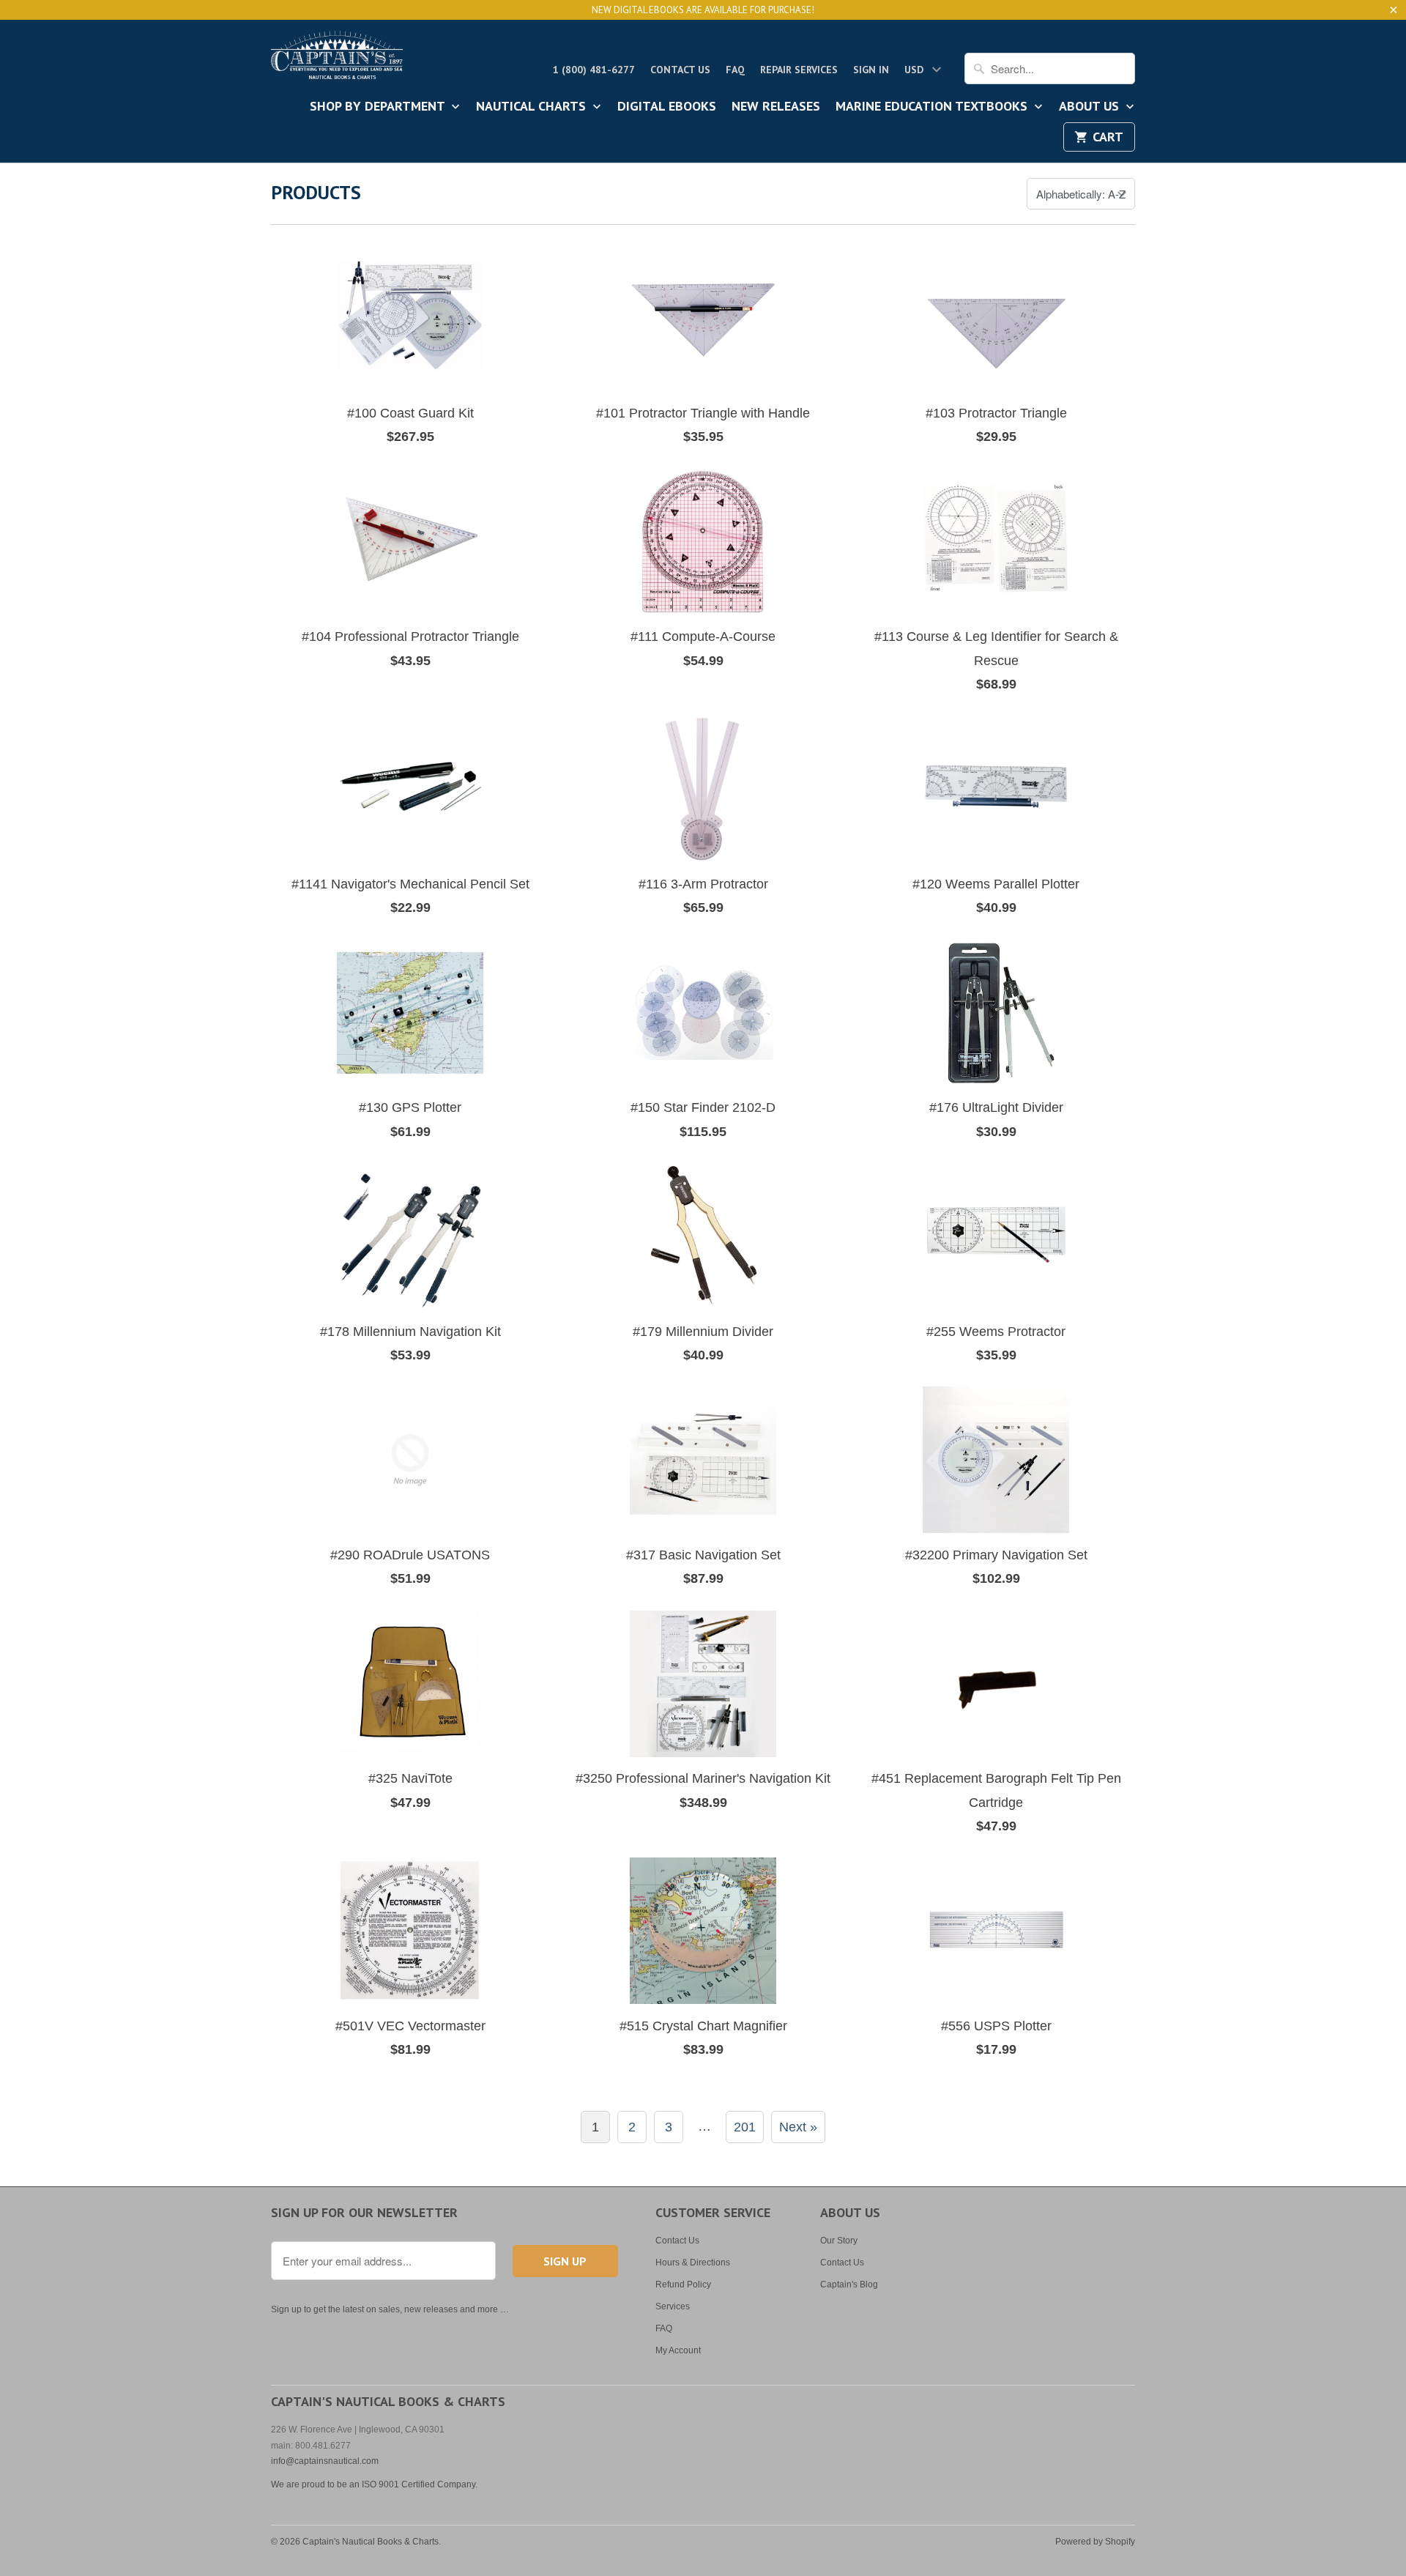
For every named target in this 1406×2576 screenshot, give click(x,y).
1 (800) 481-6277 (594, 70)
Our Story (839, 2241)
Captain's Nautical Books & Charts (371, 2542)
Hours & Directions (693, 2263)
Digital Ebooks (667, 107)
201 (745, 2127)
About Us (1091, 107)
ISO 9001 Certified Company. (420, 2484)
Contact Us (680, 70)
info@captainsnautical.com (325, 2461)
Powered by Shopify (1095, 2542)
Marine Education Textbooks (933, 107)
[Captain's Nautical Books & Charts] (337, 59)
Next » (798, 2127)
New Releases (776, 107)
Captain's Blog (849, 2284)
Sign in (871, 70)
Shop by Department (379, 107)
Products (316, 192)
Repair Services (799, 70)
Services (673, 2306)
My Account (678, 2350)
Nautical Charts (533, 107)
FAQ (735, 70)
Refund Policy (683, 2284)
